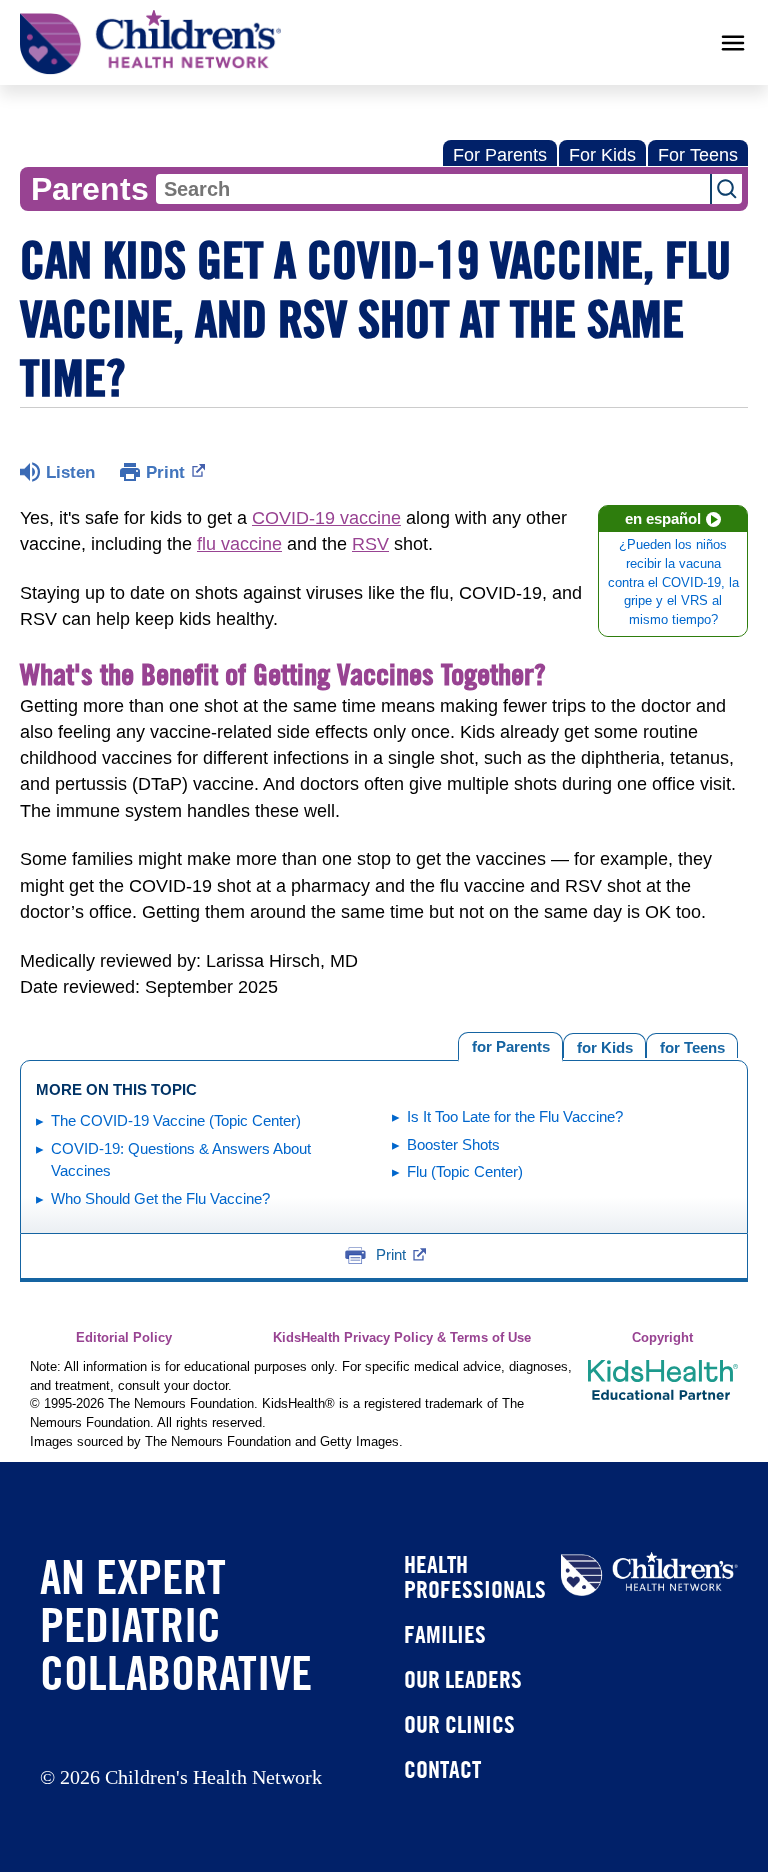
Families (445, 1634)
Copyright (662, 1338)
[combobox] (433, 189)
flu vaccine (239, 544)
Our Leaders (463, 1679)
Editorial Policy (124, 1338)
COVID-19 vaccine (326, 518)
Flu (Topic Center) (465, 1171)
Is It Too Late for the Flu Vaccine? (515, 1116)
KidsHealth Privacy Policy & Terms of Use (402, 1338)
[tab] (692, 1045)
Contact (442, 1769)
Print (165, 472)
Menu (733, 43)
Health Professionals (475, 1576)
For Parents (500, 155)
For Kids (602, 155)
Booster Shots (453, 1144)
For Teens (698, 155)
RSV (370, 544)
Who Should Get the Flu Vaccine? (160, 1198)
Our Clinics (459, 1724)
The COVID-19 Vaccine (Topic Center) (176, 1120)
